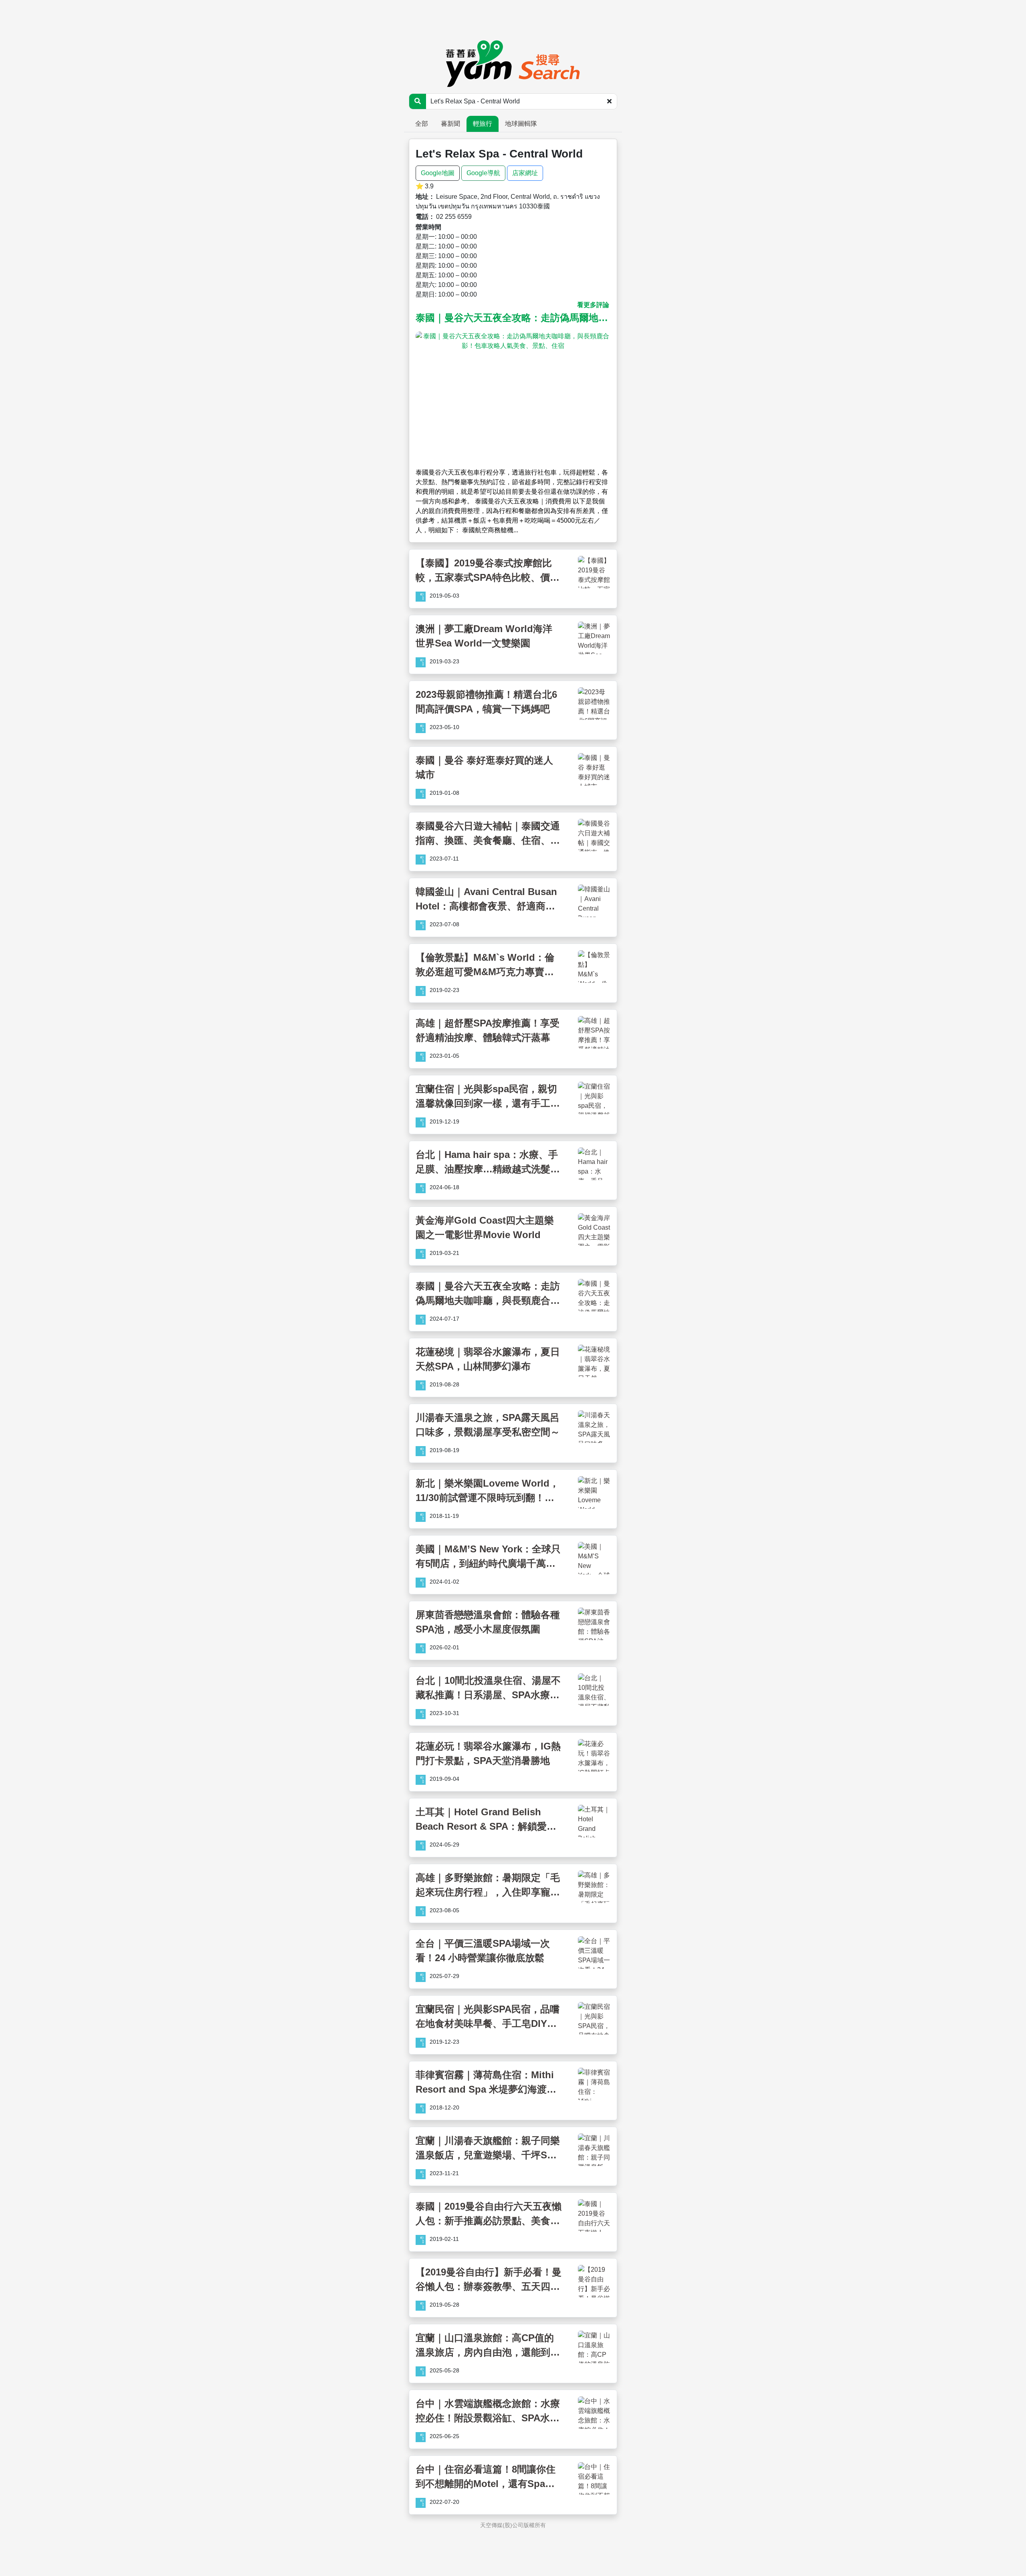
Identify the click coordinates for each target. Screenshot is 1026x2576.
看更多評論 (593, 305)
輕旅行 (483, 124)
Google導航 (483, 173)
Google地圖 (438, 173)
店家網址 (525, 173)
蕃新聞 (450, 124)
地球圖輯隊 (521, 124)
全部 (422, 124)
